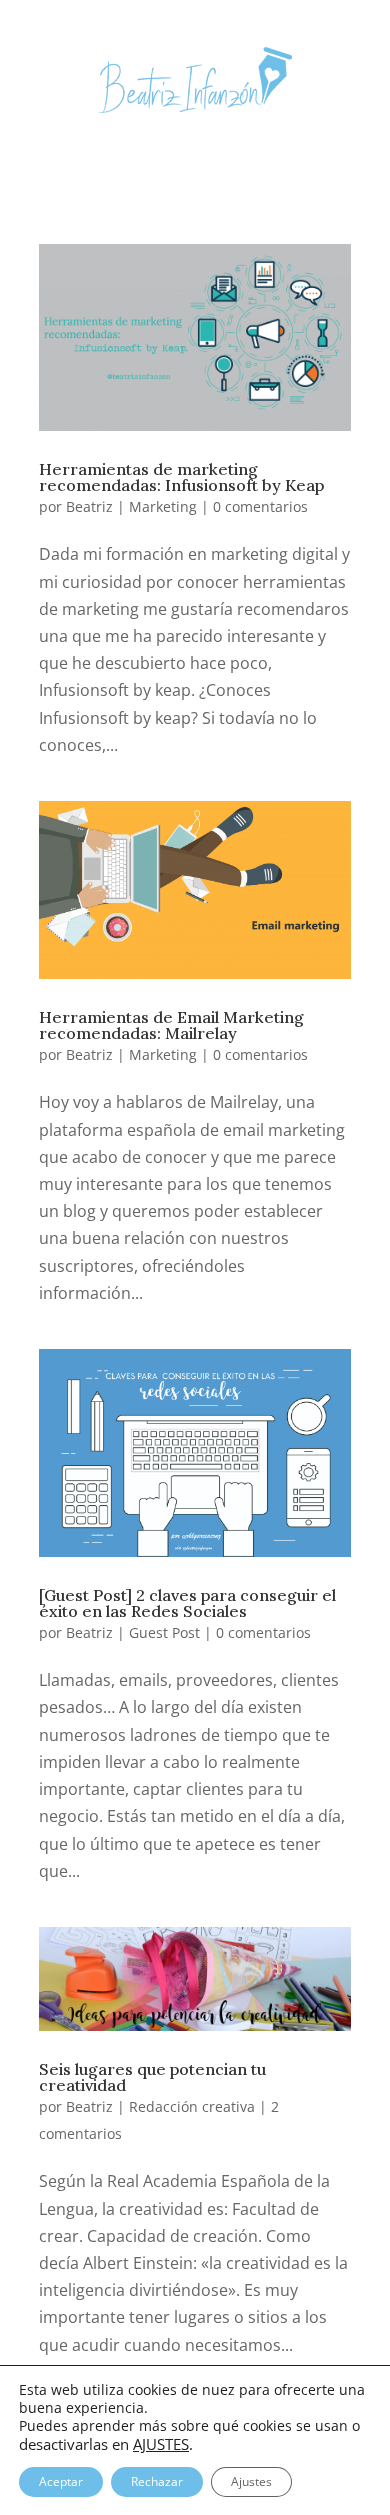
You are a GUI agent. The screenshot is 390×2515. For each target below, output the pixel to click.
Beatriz (89, 506)
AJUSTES (161, 2444)
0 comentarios (260, 506)
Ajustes (251, 2481)
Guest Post (164, 1632)
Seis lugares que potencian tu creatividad (152, 2077)
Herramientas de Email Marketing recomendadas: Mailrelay (171, 1025)
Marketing (163, 506)
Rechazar (157, 2481)
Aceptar (61, 2481)
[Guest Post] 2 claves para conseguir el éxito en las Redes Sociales (187, 1603)
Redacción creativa (192, 2106)
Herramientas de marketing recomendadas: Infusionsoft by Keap (181, 477)
